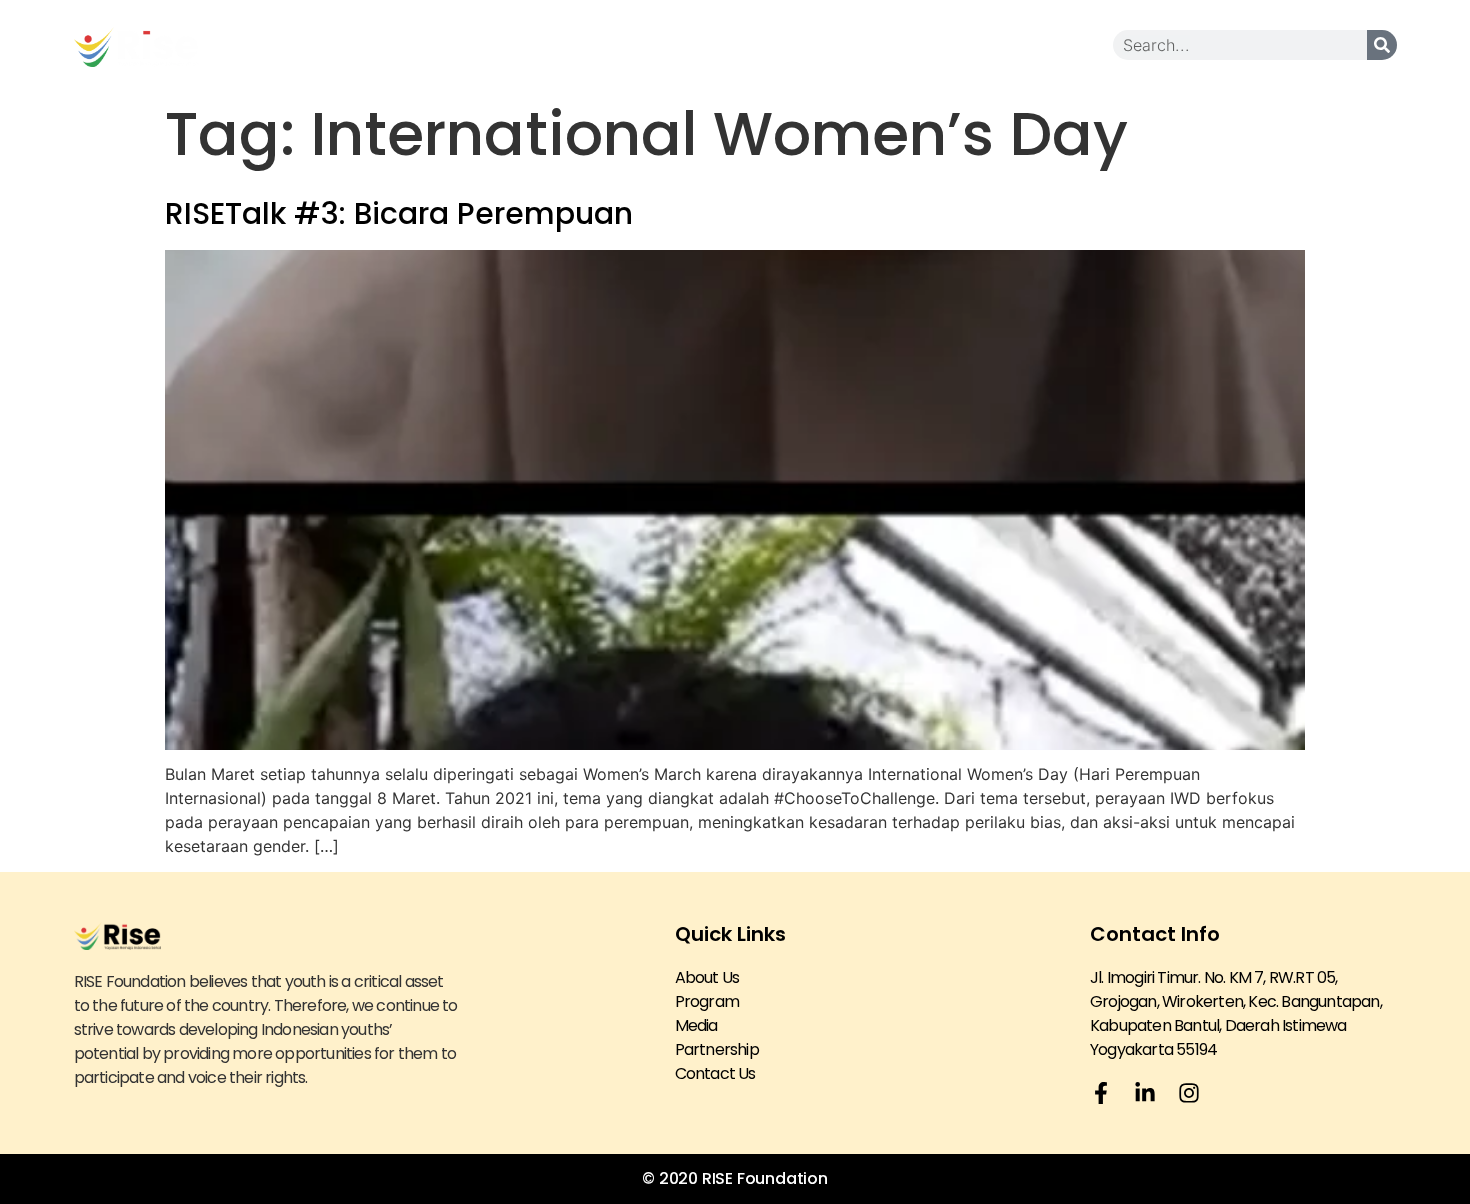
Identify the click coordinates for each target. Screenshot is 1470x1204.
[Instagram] (1189, 1093)
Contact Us (1056, 44)
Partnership (873, 44)
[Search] (1382, 45)
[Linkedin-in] (1145, 1093)
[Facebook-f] (1101, 1093)
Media (742, 44)
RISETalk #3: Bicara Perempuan (399, 213)
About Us (621, 44)
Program (707, 1001)
